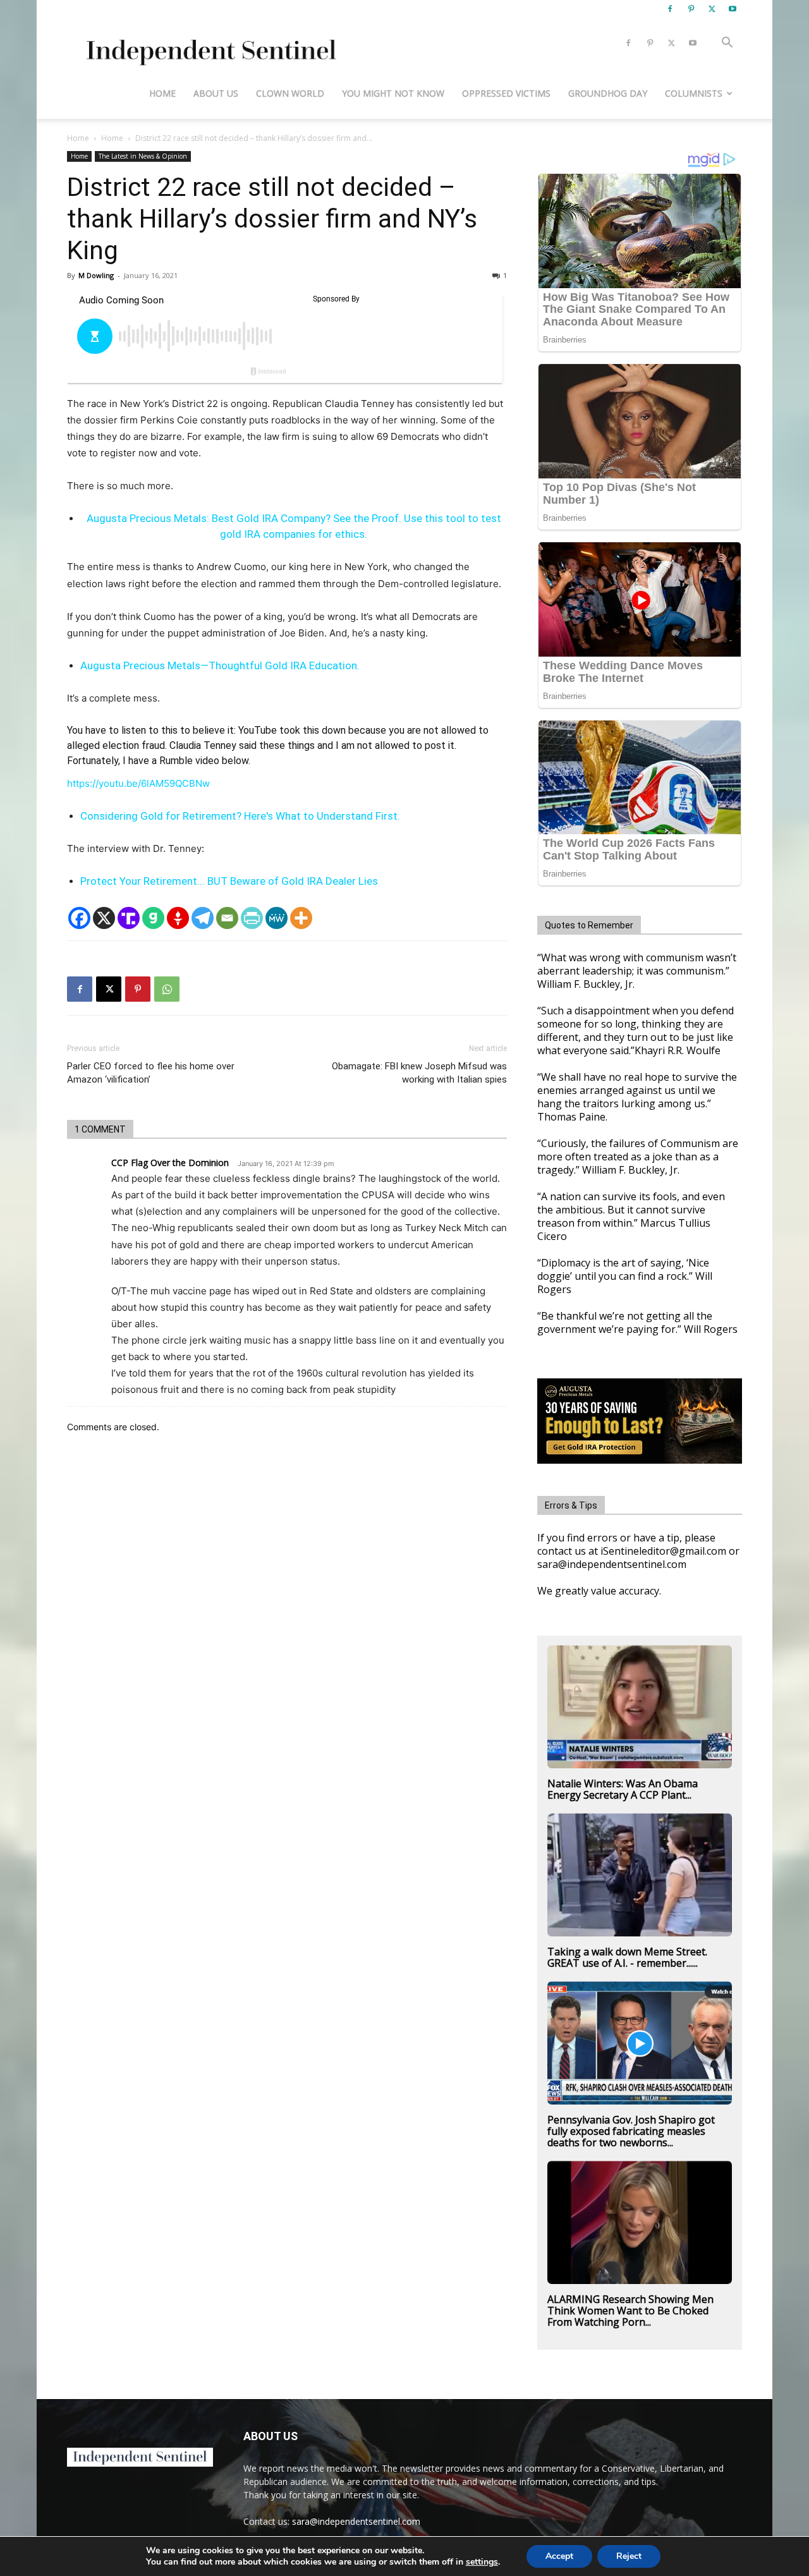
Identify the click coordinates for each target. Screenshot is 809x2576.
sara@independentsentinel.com (356, 2521)
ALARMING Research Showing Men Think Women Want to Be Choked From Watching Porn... (630, 2311)
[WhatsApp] (167, 989)
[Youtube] (733, 9)
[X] (712, 9)
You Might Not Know (393, 93)
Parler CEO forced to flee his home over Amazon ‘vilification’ (151, 1073)
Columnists (694, 93)
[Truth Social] (129, 918)
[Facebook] (670, 9)
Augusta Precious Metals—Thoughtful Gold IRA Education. (220, 665)
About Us (216, 93)
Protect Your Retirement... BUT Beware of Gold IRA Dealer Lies (229, 881)
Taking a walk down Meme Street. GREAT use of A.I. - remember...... (627, 1957)
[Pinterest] (691, 9)
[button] (727, 44)
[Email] (227, 918)
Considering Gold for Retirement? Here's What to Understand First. (240, 816)
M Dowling (96, 275)
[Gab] (153, 918)
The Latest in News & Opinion (143, 156)
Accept (559, 2556)
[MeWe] (277, 918)
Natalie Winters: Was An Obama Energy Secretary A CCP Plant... (623, 1789)
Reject (629, 2556)
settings (482, 2562)
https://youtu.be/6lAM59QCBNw (138, 783)
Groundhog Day (608, 93)
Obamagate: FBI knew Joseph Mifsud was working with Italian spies (419, 1073)
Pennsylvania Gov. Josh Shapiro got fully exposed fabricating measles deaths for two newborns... (631, 2131)
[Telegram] (203, 918)
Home (162, 93)
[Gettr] (178, 918)
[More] (301, 918)
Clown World (290, 93)
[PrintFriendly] (252, 918)
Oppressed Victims (506, 93)
